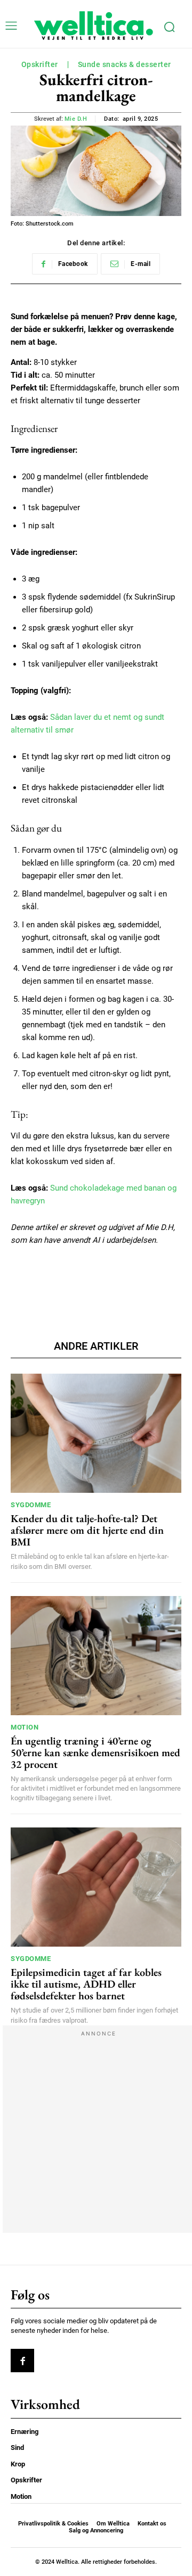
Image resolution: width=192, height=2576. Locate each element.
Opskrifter (40, 64)
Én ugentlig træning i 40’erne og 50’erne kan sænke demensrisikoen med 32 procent (95, 1752)
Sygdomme (31, 1505)
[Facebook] (22, 2361)
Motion (25, 1727)
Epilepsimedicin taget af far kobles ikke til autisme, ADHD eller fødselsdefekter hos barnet (86, 1984)
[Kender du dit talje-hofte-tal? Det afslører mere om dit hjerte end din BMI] (96, 1433)
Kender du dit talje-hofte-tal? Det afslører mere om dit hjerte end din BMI (87, 1530)
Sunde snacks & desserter (125, 64)
